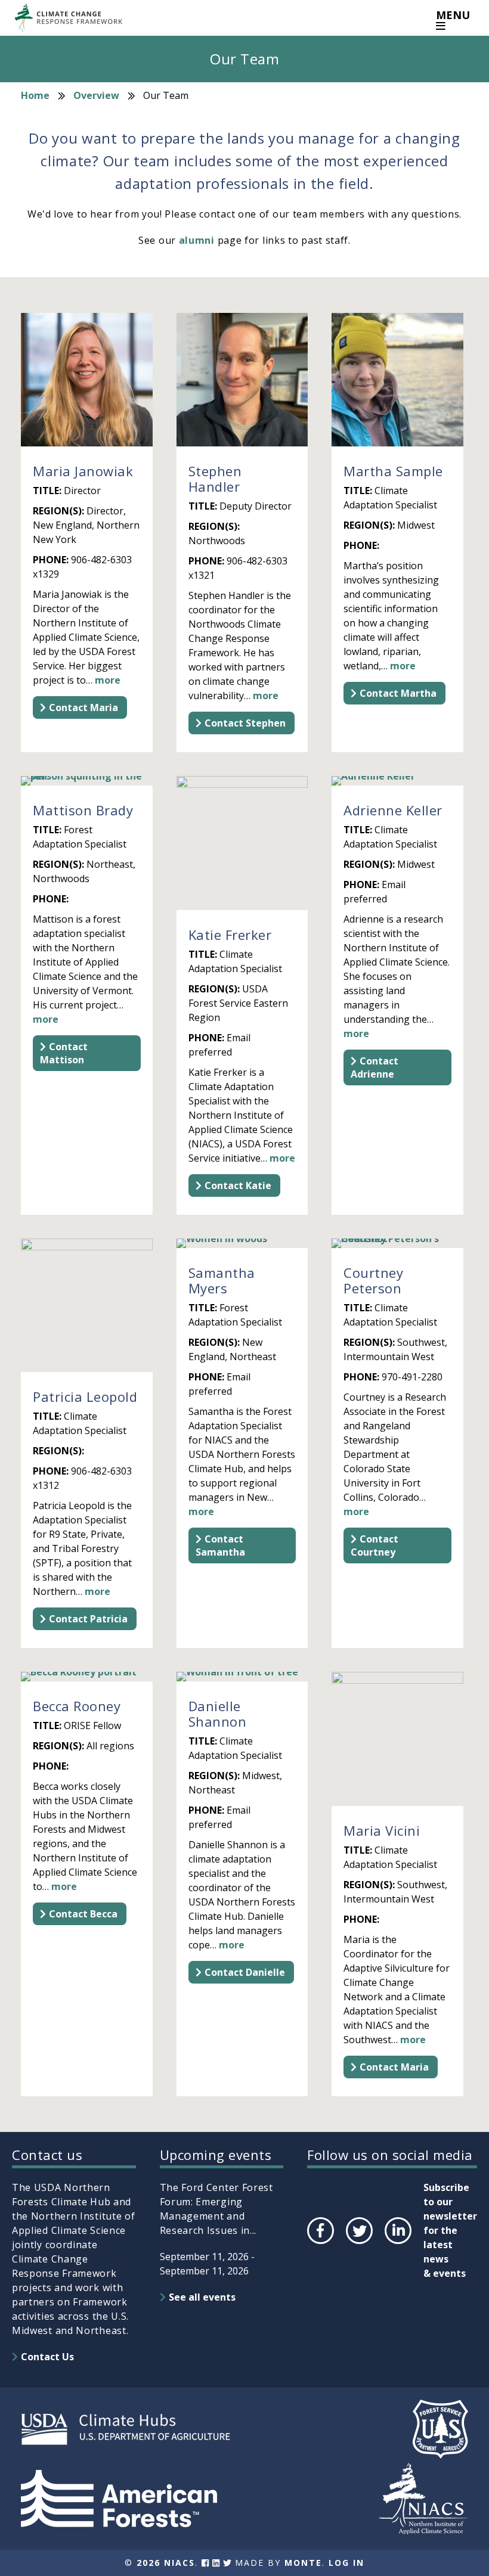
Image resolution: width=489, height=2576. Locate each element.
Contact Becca (83, 1914)
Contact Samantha (220, 1545)
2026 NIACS (166, 2563)
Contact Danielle (245, 1972)
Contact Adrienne (375, 1067)
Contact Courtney (375, 1545)
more (108, 680)
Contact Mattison (64, 1053)
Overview (96, 95)
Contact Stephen (245, 723)
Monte (303, 2563)
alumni (198, 240)
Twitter (359, 2243)
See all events (202, 2297)
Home (35, 95)
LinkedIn (397, 2243)
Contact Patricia (88, 1619)
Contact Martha (398, 693)
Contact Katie (238, 1185)
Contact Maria (83, 707)
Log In (346, 2563)
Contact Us (47, 2357)
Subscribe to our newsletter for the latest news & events (450, 2230)
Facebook (320, 2243)
